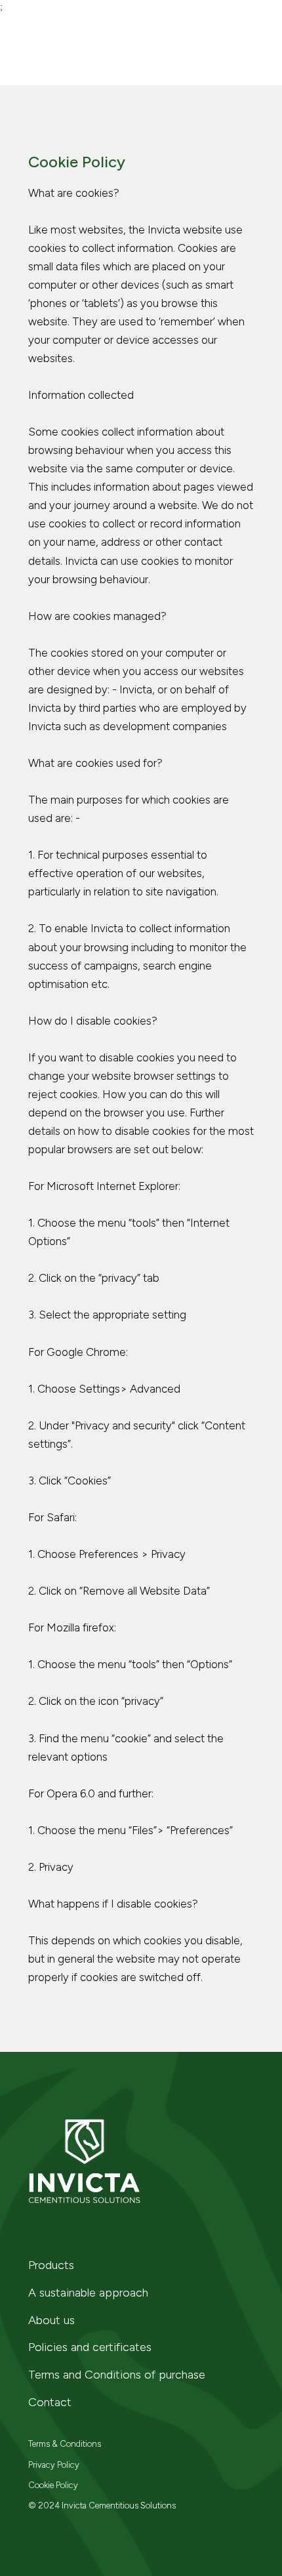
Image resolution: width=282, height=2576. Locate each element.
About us (51, 2320)
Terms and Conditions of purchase (117, 2375)
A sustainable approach (88, 2293)
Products (51, 2265)
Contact (50, 2402)
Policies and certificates (90, 2347)
